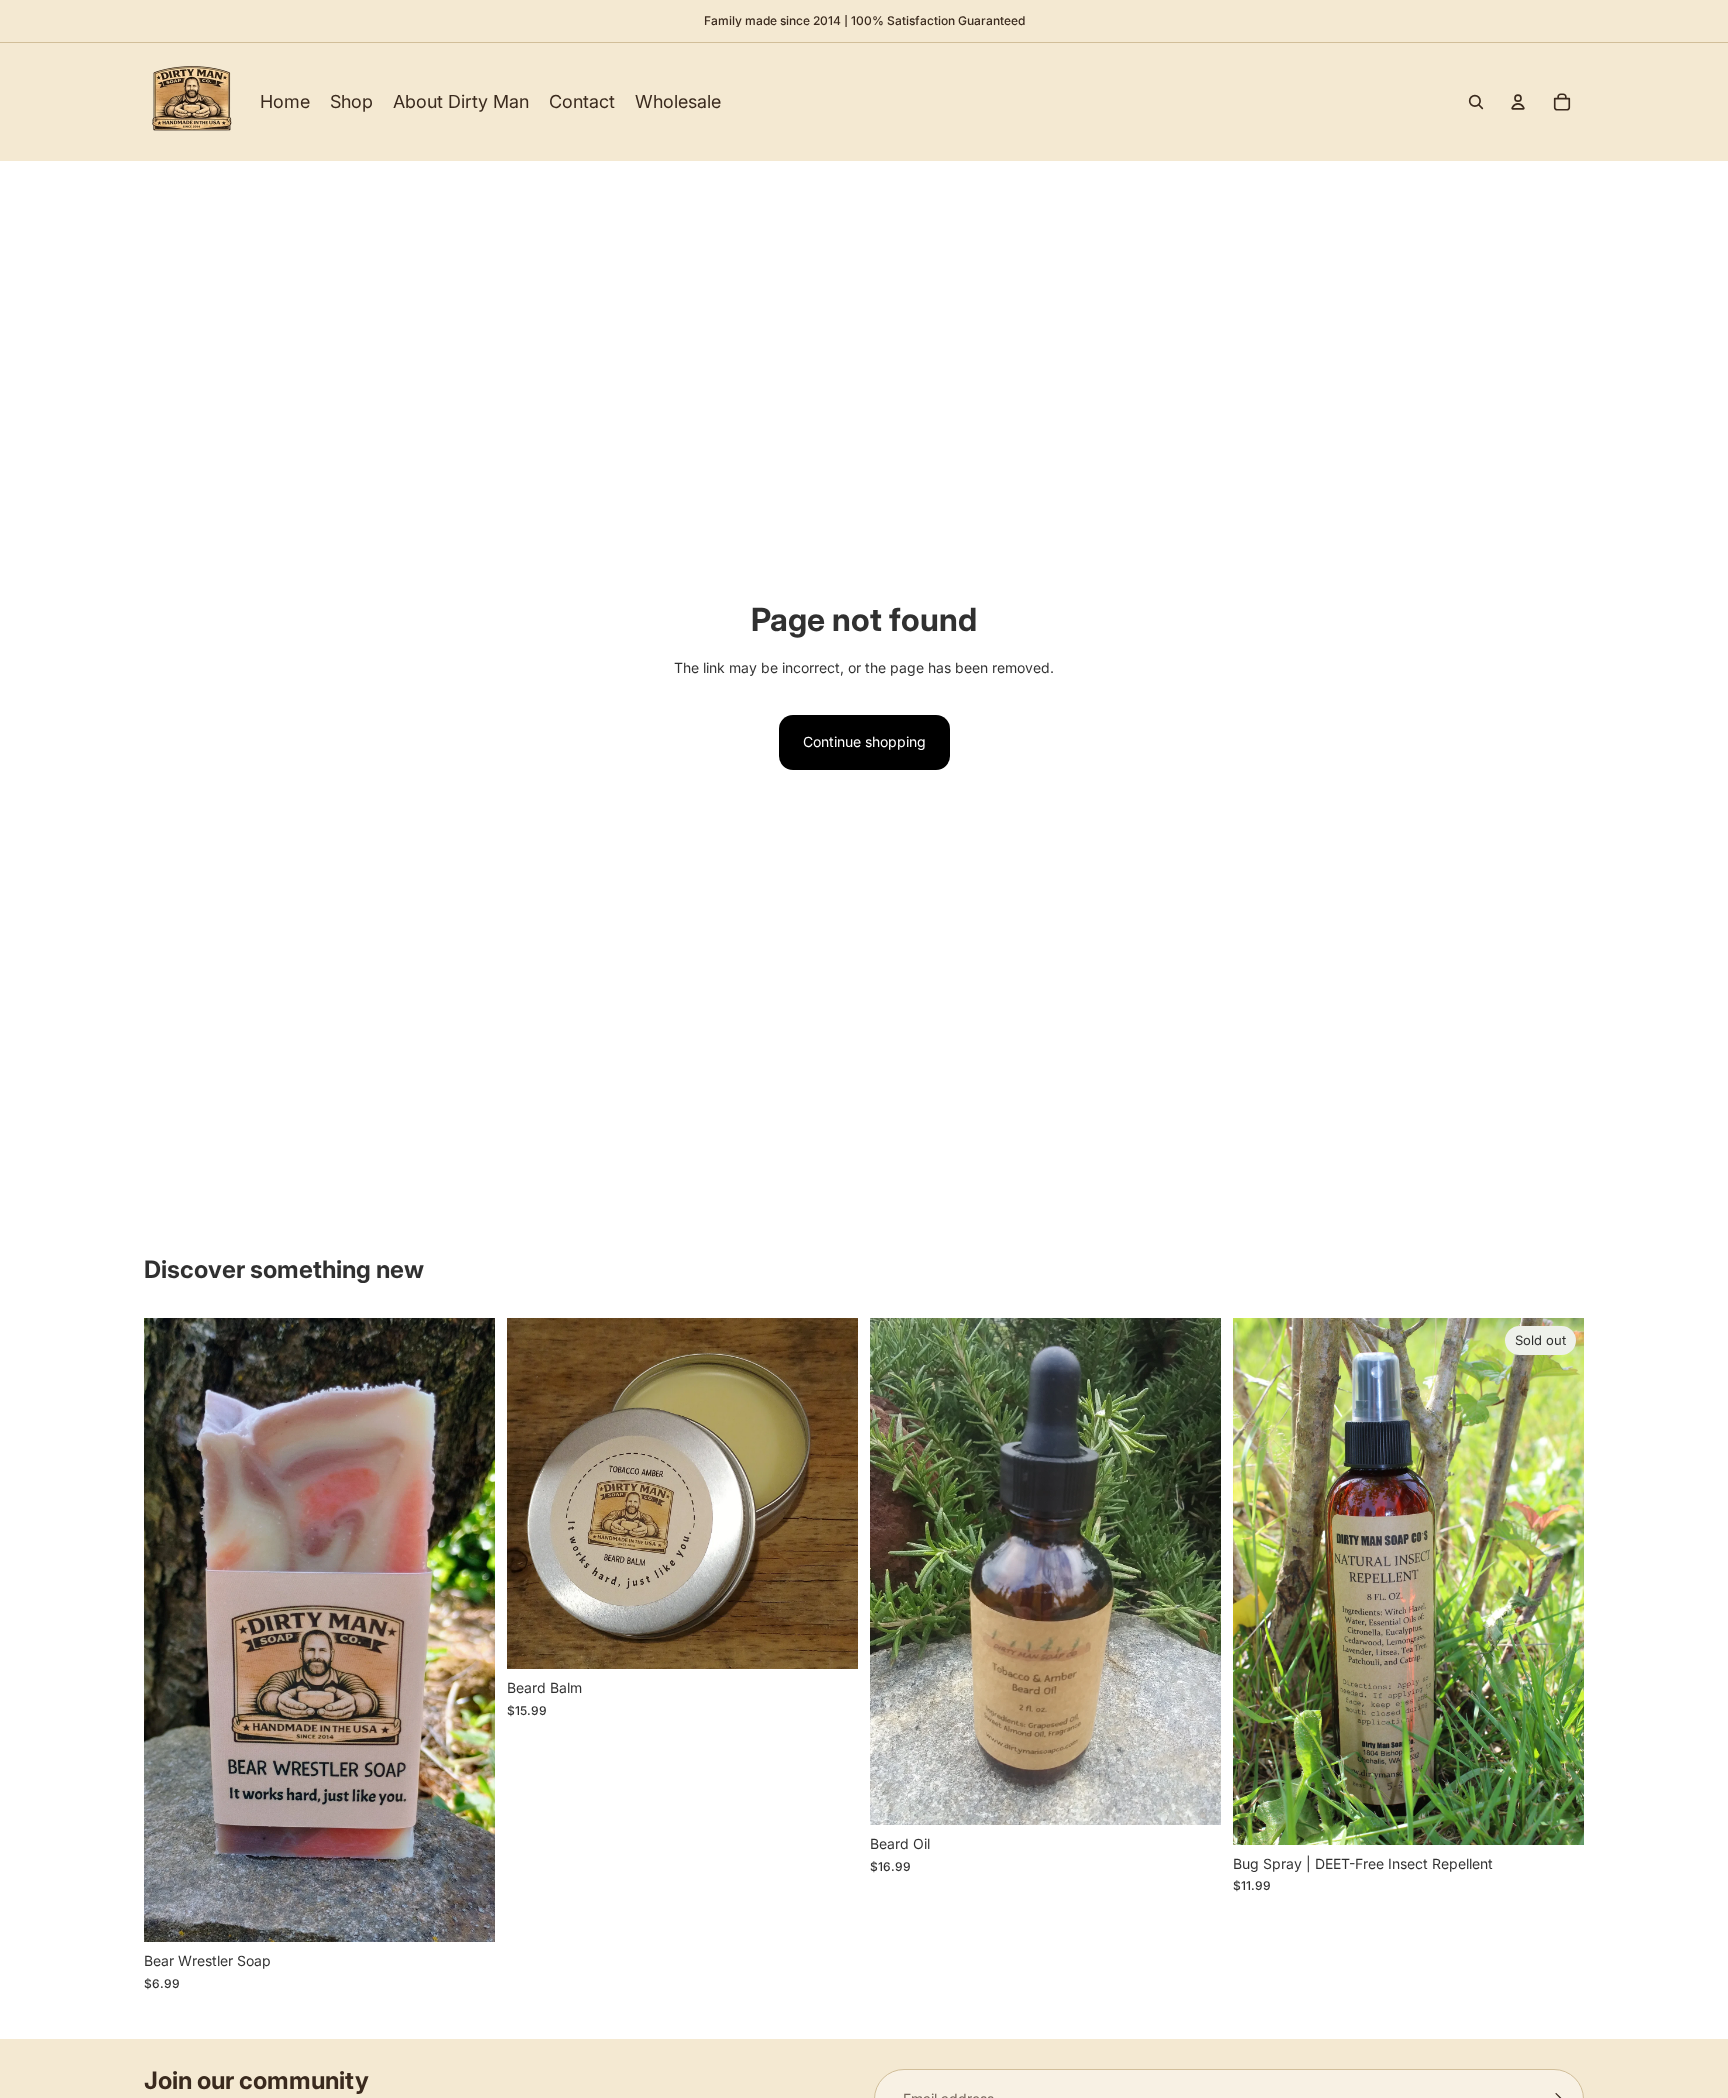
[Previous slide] (174, 1630)
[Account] (1518, 102)
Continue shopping (864, 741)
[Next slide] (465, 1630)
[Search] (1476, 102)
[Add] (464, 1912)
